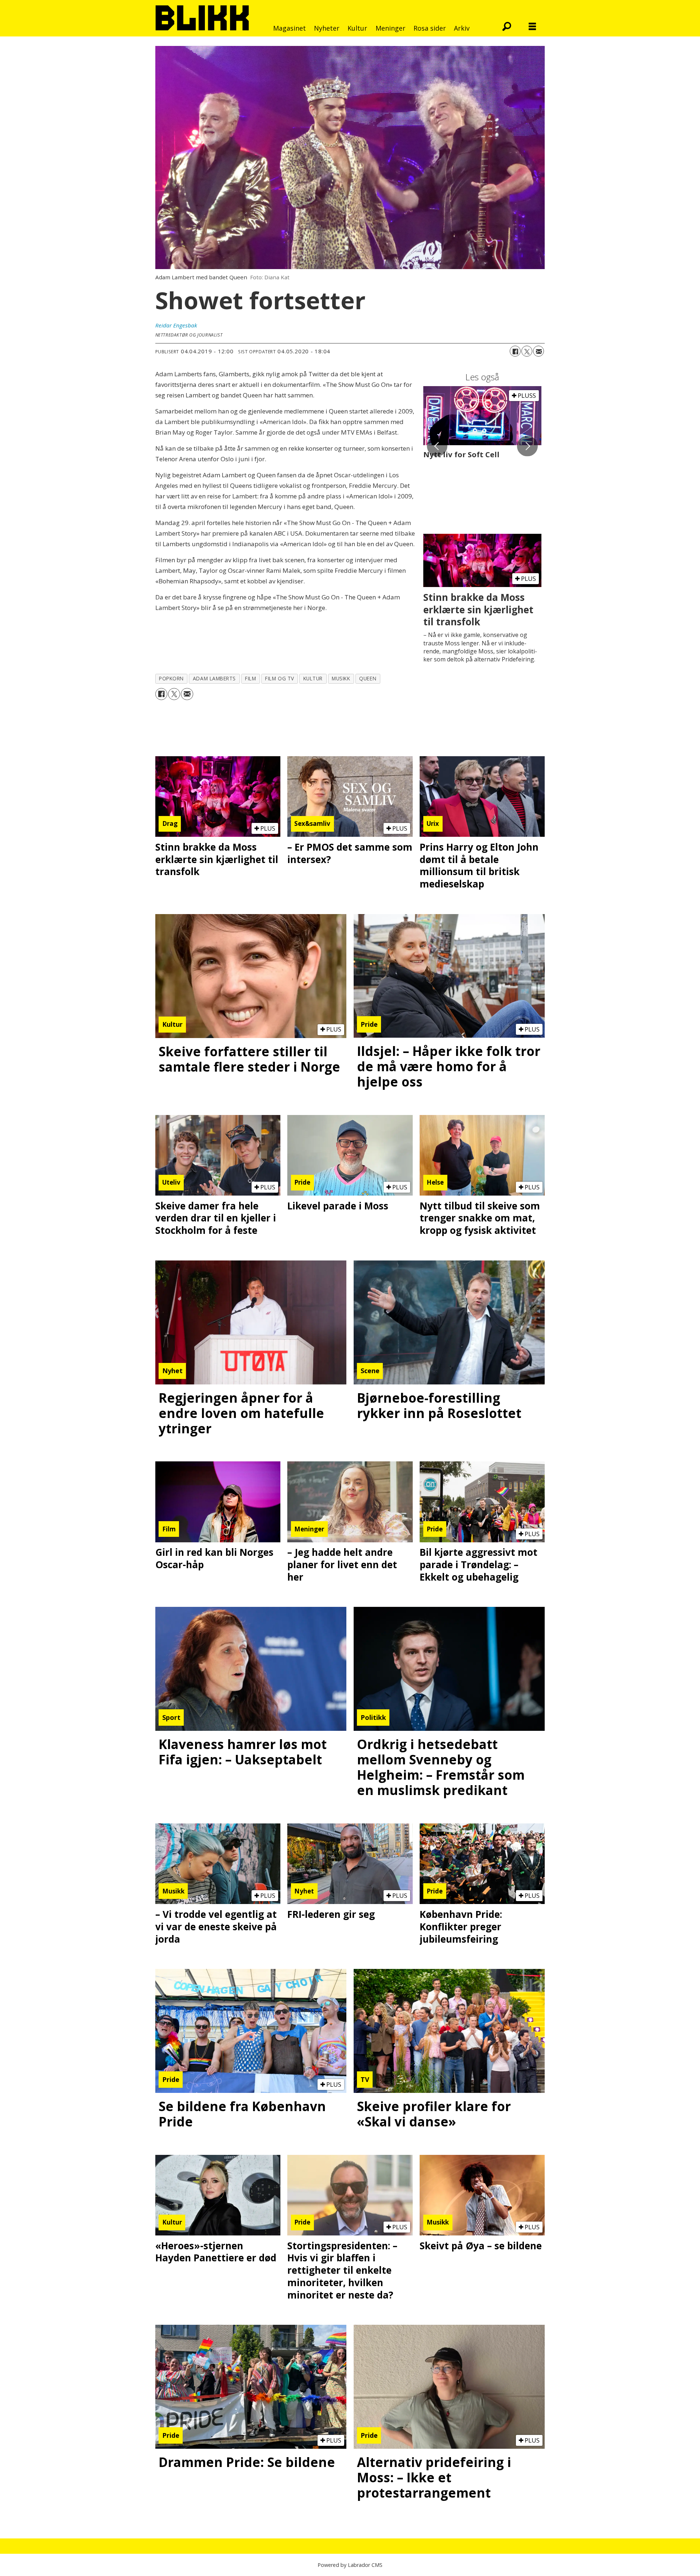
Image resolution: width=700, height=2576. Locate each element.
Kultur (357, 28)
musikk (341, 678)
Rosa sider (430, 28)
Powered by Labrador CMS (350, 2565)
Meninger (390, 28)
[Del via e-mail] (538, 351)
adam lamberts (214, 678)
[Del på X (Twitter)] (527, 351)
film (250, 678)
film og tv (279, 678)
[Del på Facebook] (515, 351)
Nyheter (327, 28)
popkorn (171, 678)
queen (368, 678)
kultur (313, 678)
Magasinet (289, 28)
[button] (437, 446)
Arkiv (462, 28)
